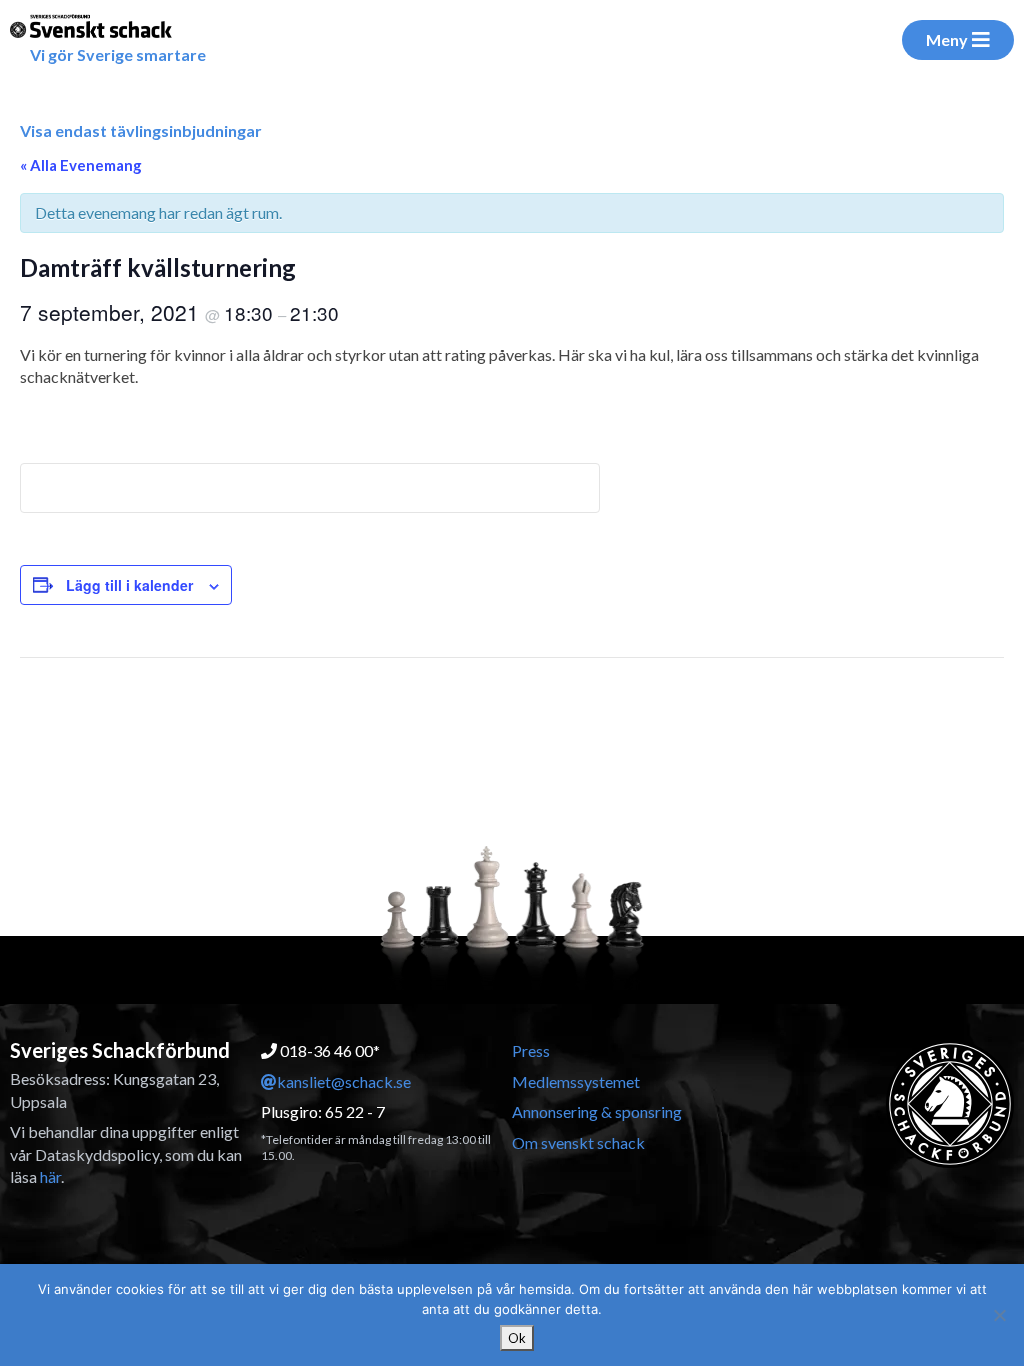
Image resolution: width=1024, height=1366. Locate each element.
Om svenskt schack (578, 1142)
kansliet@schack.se (344, 1081)
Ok (517, 1338)
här (50, 1176)
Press (531, 1050)
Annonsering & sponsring (597, 1111)
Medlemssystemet (576, 1081)
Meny (947, 39)
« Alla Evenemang (81, 165)
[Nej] (999, 1315)
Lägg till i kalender (129, 585)
